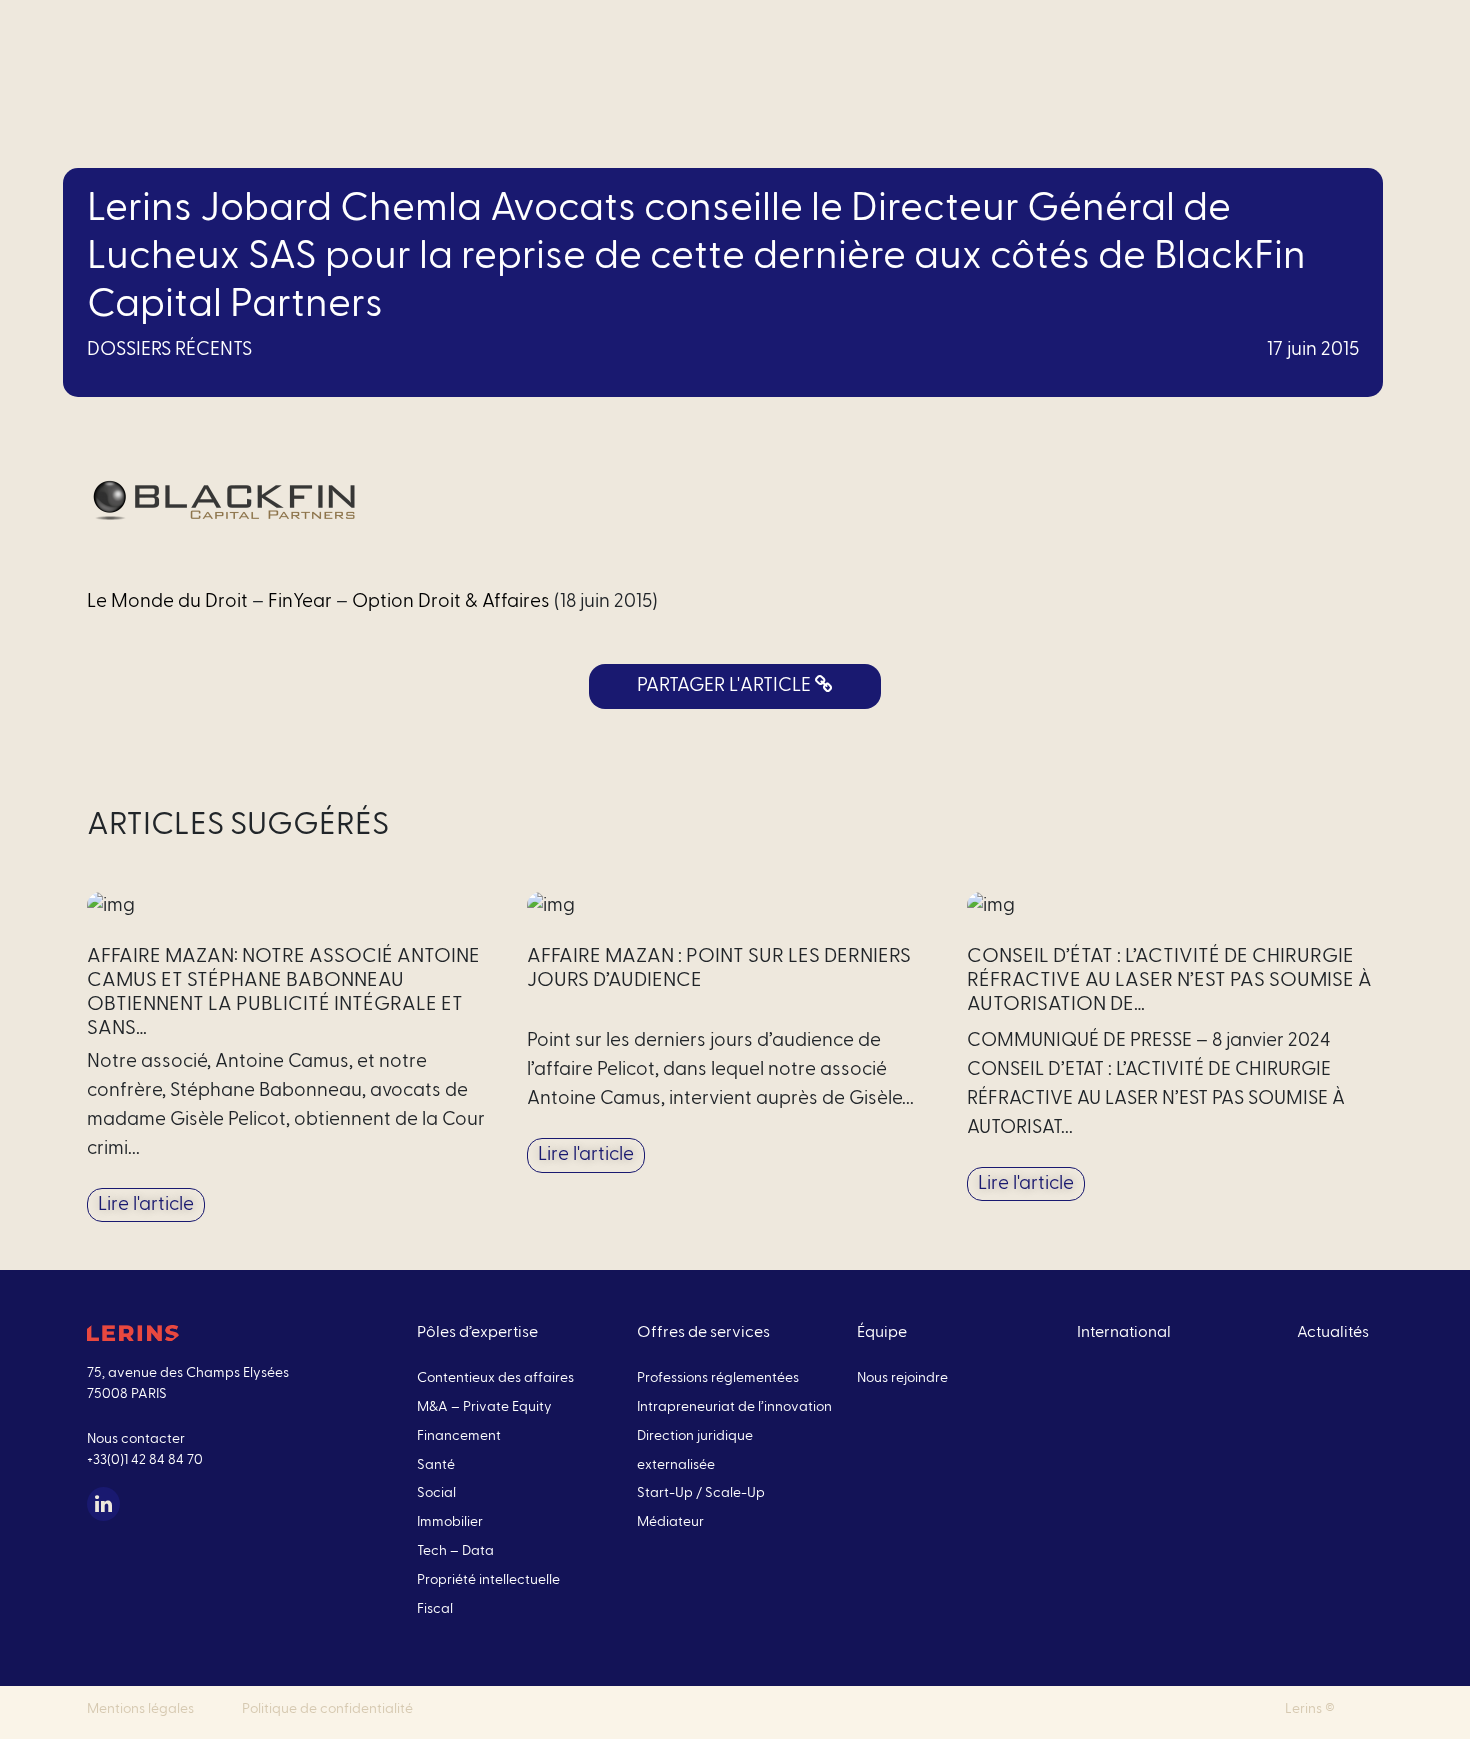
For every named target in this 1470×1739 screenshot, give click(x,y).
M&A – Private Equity (484, 1407)
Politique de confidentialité (327, 1709)
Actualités (1333, 1332)
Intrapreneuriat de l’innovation (734, 1407)
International (1124, 1332)
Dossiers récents (169, 349)
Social (436, 1493)
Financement (459, 1436)
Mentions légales (140, 1709)
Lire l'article (146, 1204)
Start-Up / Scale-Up (701, 1493)
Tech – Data (455, 1551)
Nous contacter (136, 1439)
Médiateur (670, 1522)
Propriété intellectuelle (488, 1580)
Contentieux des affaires (495, 1378)
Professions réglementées (718, 1378)
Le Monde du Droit (167, 601)
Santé (436, 1465)
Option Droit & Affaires (451, 601)
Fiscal (435, 1609)
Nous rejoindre (902, 1378)
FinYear (300, 601)
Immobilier (450, 1522)
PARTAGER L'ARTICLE (726, 685)
